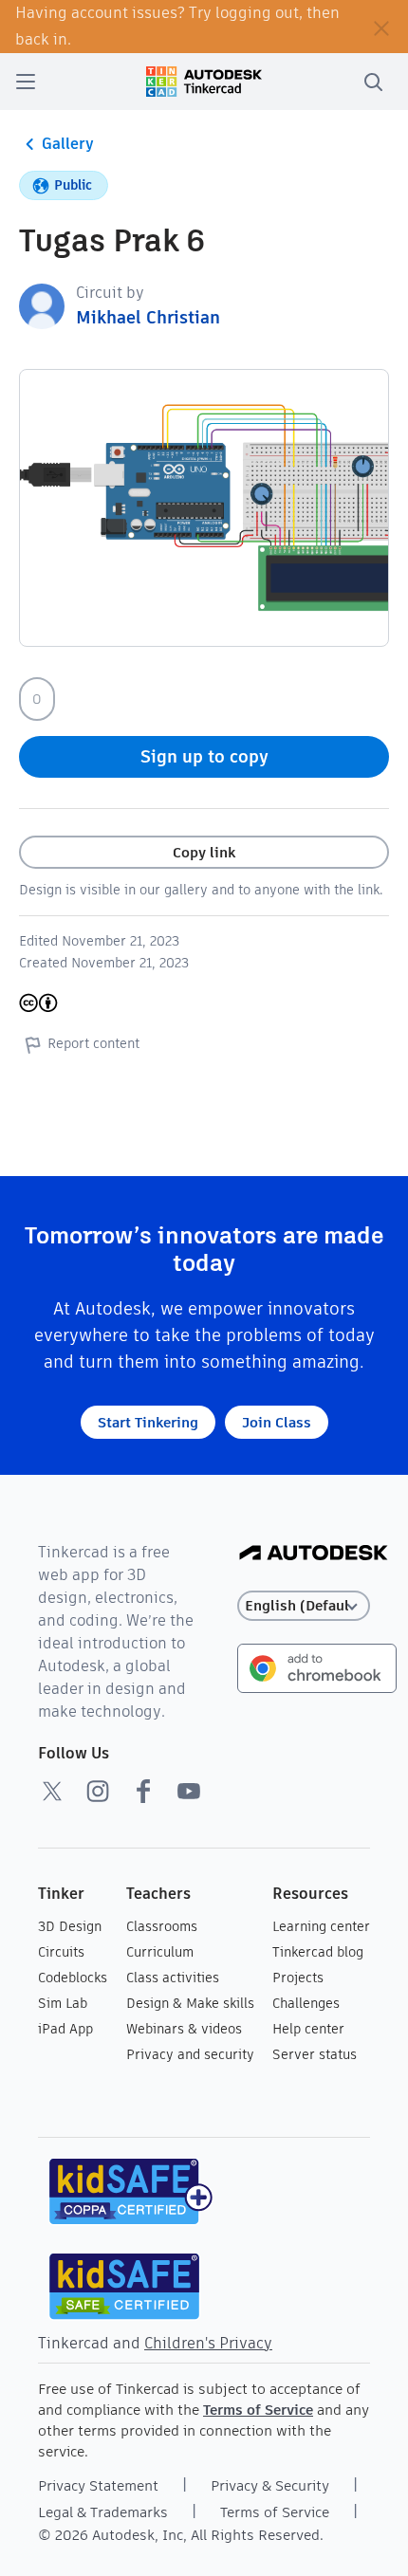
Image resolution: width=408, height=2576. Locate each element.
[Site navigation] (26, 82)
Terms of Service (258, 2410)
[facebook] (143, 1791)
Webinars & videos (184, 2029)
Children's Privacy (208, 2343)
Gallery (68, 144)
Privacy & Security (270, 2485)
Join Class (277, 1422)
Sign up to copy (204, 756)
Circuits (61, 1952)
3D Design (70, 1926)
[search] (373, 82)
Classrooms (162, 1926)
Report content (93, 1043)
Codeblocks (73, 1978)
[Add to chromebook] (317, 1667)
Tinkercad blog (318, 1952)
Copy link (204, 852)
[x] (52, 1791)
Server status (315, 2054)
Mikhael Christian (148, 317)
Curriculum (160, 1952)
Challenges (306, 2003)
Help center (308, 2029)
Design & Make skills (190, 2003)
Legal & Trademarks (103, 2512)
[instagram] (98, 1791)
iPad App (65, 2029)
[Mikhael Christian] (42, 305)
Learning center (321, 1926)
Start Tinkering (148, 1422)
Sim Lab (63, 2003)
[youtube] (189, 1791)
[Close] (381, 27)
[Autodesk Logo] (314, 1554)
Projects (298, 1978)
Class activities (173, 1978)
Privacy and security (190, 2054)
